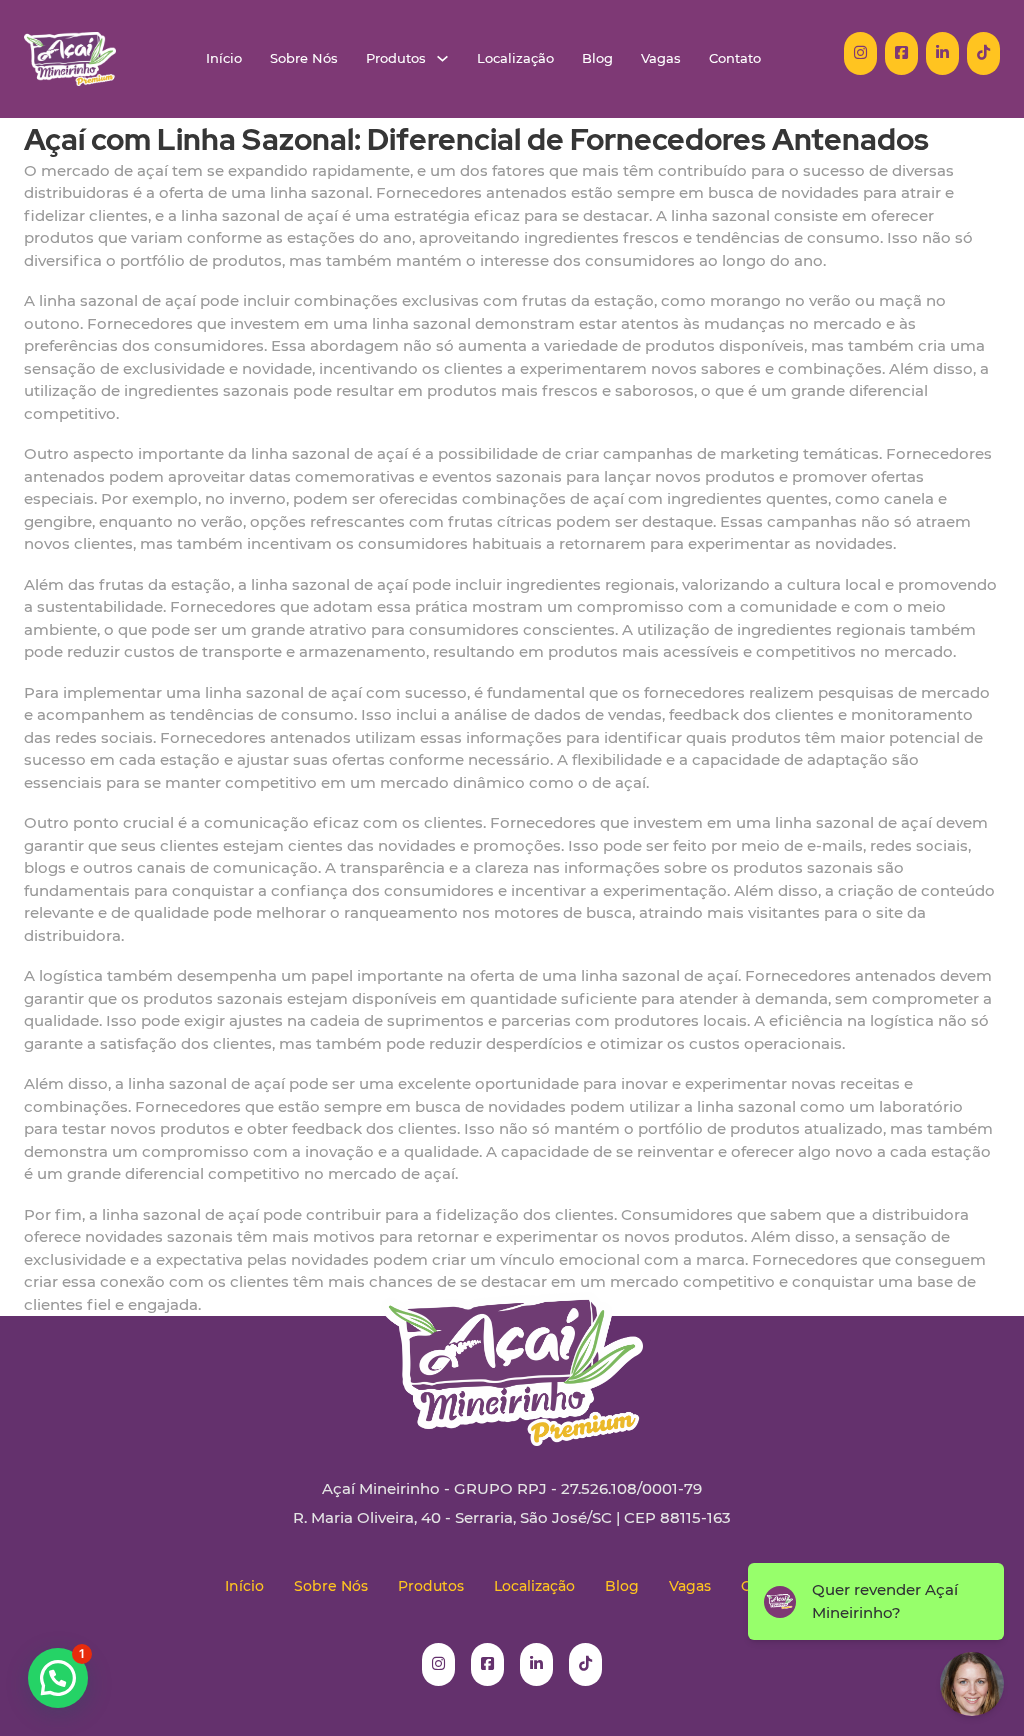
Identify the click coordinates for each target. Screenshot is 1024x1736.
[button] (58, 1678)
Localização (515, 58)
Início (224, 58)
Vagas (661, 58)
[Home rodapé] (512, 1354)
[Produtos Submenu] (442, 58)
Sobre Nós (304, 58)
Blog (597, 58)
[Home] (70, 59)
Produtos (396, 58)
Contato (735, 58)
